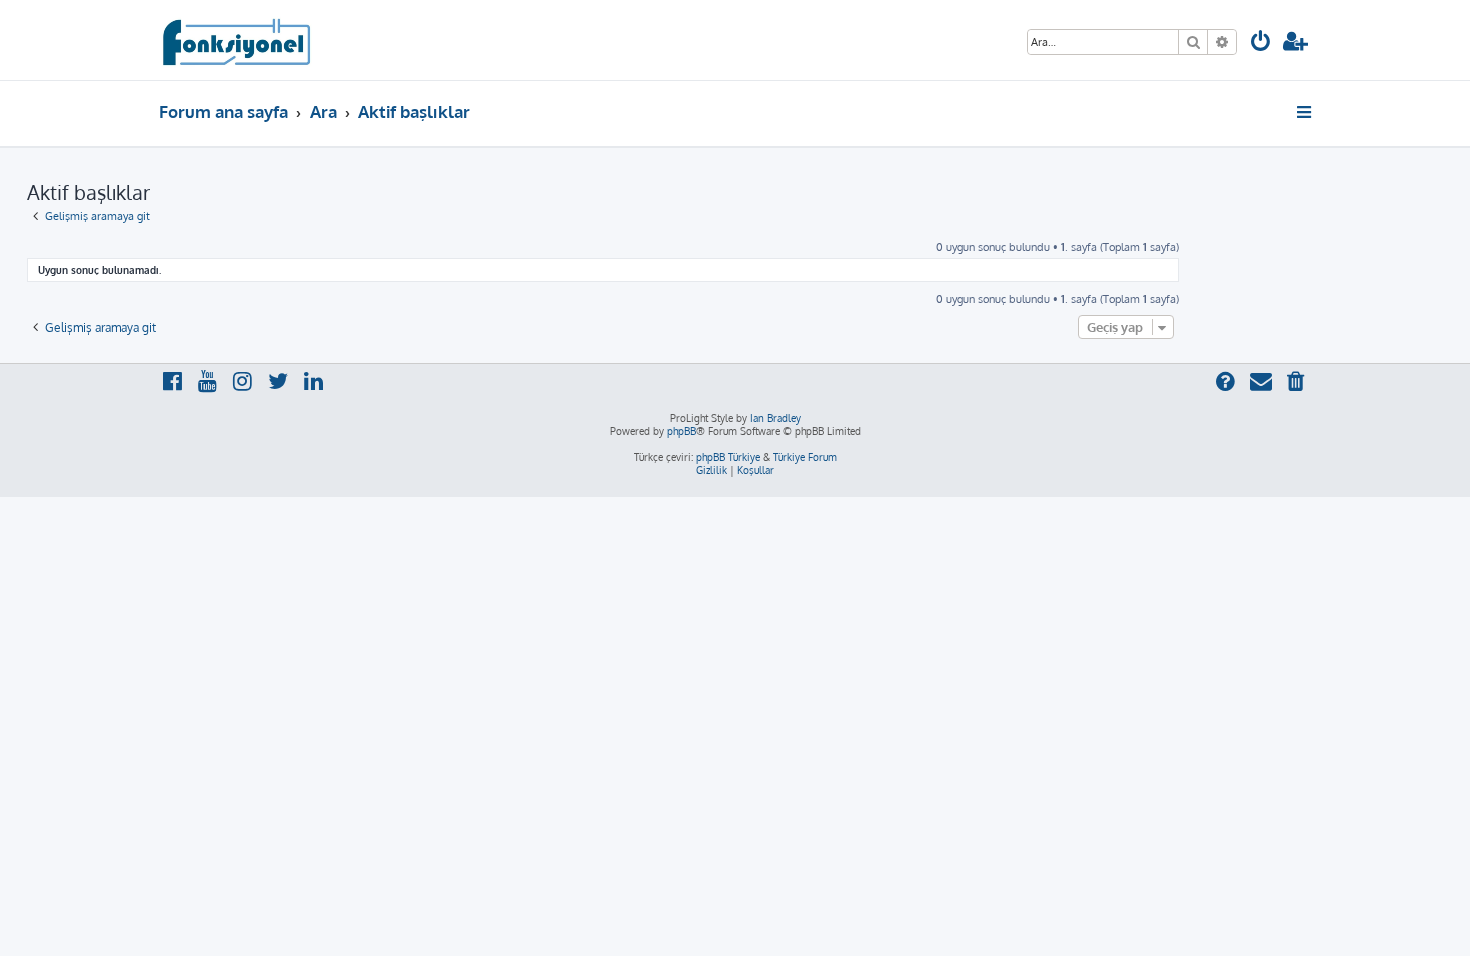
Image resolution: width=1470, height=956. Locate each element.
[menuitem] (1261, 43)
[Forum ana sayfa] (235, 40)
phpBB (681, 431)
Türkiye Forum (805, 457)
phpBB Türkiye (728, 457)
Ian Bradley (775, 418)
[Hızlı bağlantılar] (1305, 112)
